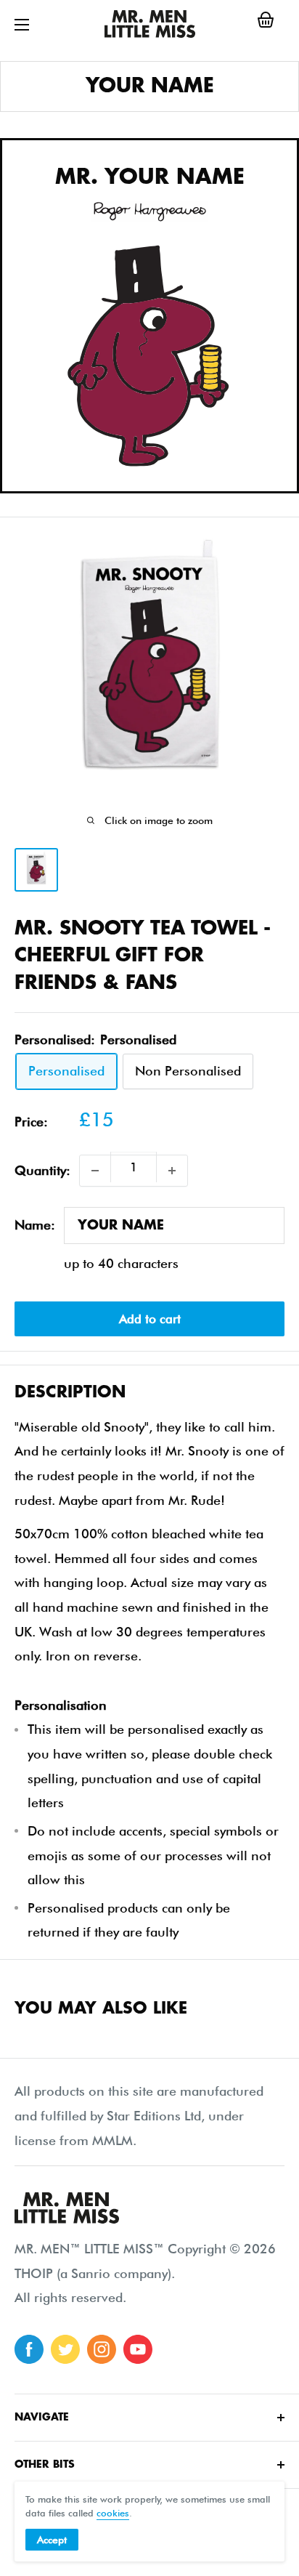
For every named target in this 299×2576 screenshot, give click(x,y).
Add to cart (150, 1319)
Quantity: (42, 1170)
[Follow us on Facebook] (29, 2349)
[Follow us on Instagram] (102, 2349)
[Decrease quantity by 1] (95, 1171)
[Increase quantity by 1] (172, 1171)
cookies (113, 2513)
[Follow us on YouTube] (138, 2349)
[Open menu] (22, 25)
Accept (52, 2540)
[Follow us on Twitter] (65, 2349)
